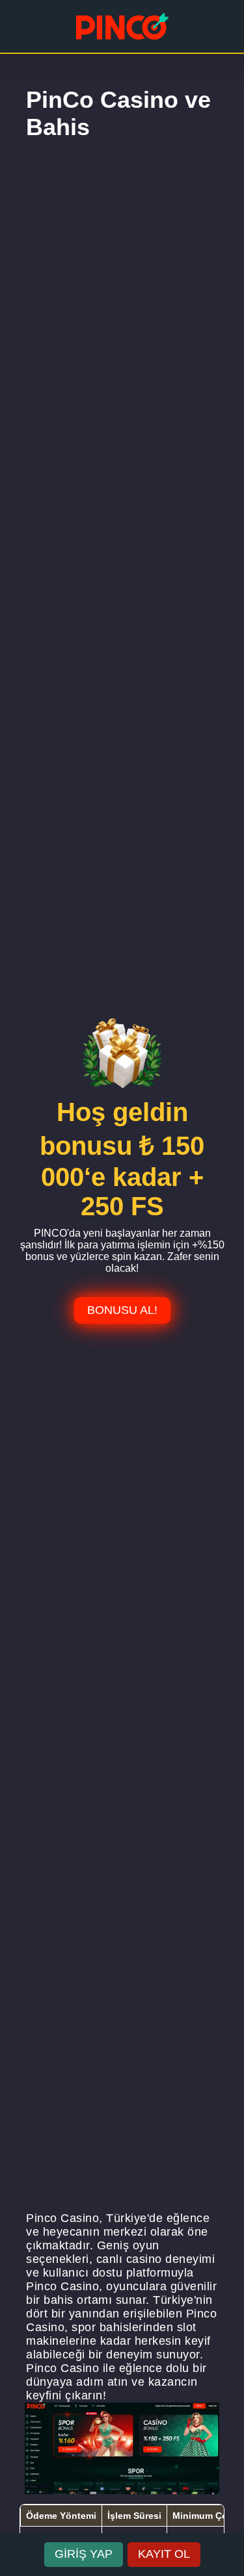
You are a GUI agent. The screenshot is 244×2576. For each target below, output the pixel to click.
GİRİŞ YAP (84, 2554)
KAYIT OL (164, 2554)
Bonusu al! (122, 1310)
